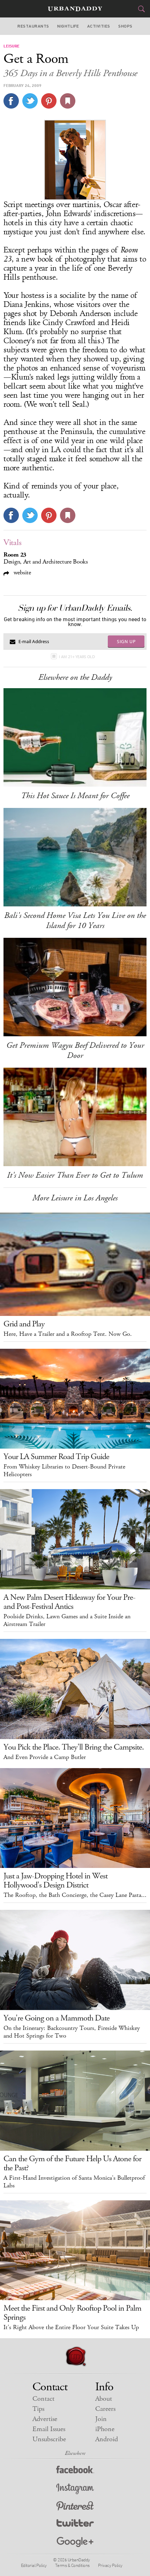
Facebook (75, 2471)
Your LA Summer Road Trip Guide (56, 1457)
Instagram (75, 2489)
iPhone (105, 2429)
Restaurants (33, 26)
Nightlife (68, 26)
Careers (105, 2409)
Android (107, 2439)
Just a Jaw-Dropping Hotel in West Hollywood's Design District (55, 1881)
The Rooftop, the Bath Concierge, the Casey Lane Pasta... (75, 1895)
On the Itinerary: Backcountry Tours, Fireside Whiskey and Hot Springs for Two (72, 2032)
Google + (75, 2542)
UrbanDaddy (75, 9)
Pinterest (75, 2507)
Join (101, 2419)
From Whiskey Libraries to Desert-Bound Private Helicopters (64, 1471)
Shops (125, 26)
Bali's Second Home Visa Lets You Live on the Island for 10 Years (75, 921)
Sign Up (126, 641)
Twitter (75, 2525)
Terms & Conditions (72, 2565)
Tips (38, 2409)
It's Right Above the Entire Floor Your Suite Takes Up (71, 2327)
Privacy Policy (110, 2565)
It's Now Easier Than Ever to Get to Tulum (75, 1175)
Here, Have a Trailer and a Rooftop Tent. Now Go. (68, 1334)
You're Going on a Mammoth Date (57, 2018)
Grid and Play (24, 1324)
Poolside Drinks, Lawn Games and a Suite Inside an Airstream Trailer (67, 1620)
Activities (99, 26)
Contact (43, 2399)
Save (49, 101)
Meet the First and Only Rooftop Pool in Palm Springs (72, 2313)
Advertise (45, 2419)
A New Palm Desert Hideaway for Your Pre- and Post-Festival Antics (69, 1602)
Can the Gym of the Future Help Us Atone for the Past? (72, 2163)
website (21, 572)
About (104, 2399)
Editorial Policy (34, 2565)
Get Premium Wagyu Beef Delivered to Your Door (75, 1050)
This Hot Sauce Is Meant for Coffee (75, 796)
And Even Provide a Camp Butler (45, 1757)
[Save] (68, 101)
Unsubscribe (49, 2439)
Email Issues (49, 2429)
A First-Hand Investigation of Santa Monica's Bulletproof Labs (74, 2182)
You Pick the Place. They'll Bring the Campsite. (74, 1747)
